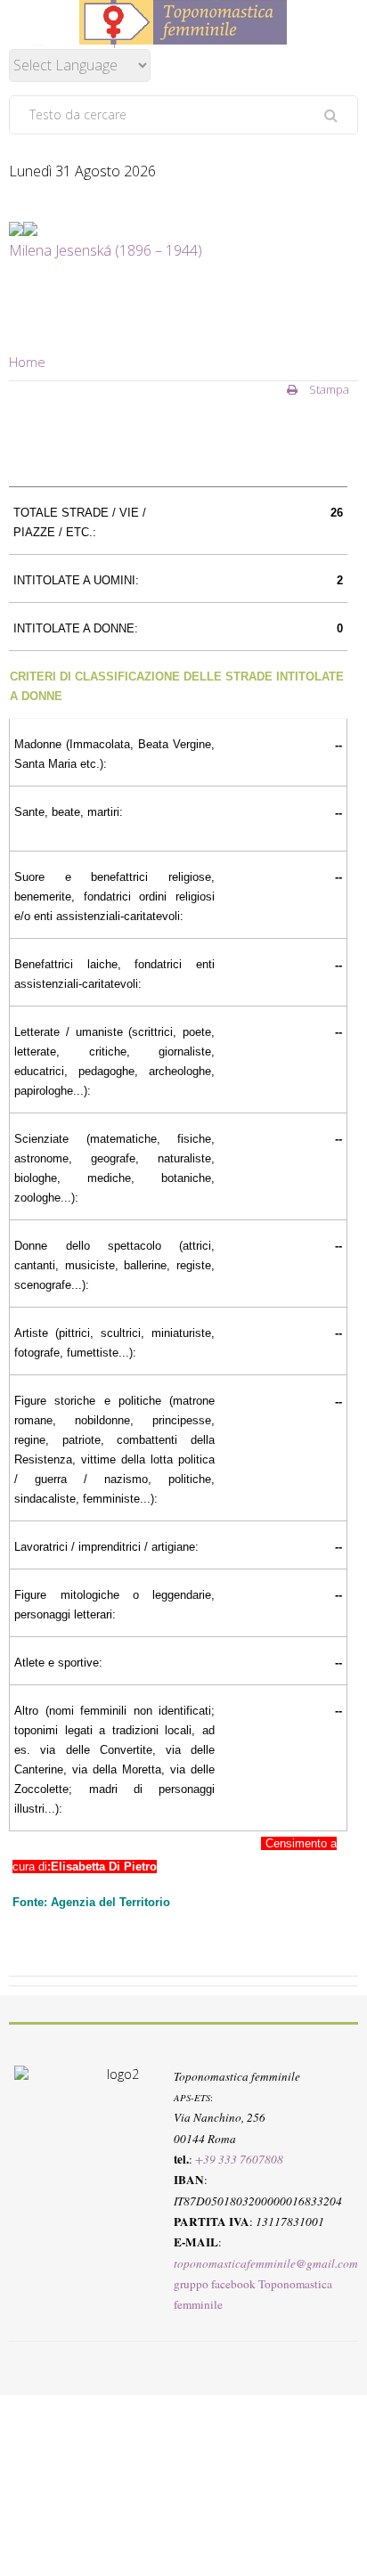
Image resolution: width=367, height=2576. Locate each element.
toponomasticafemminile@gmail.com (266, 2263)
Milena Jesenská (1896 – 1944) (106, 250)
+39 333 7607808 (239, 2159)
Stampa (328, 389)
